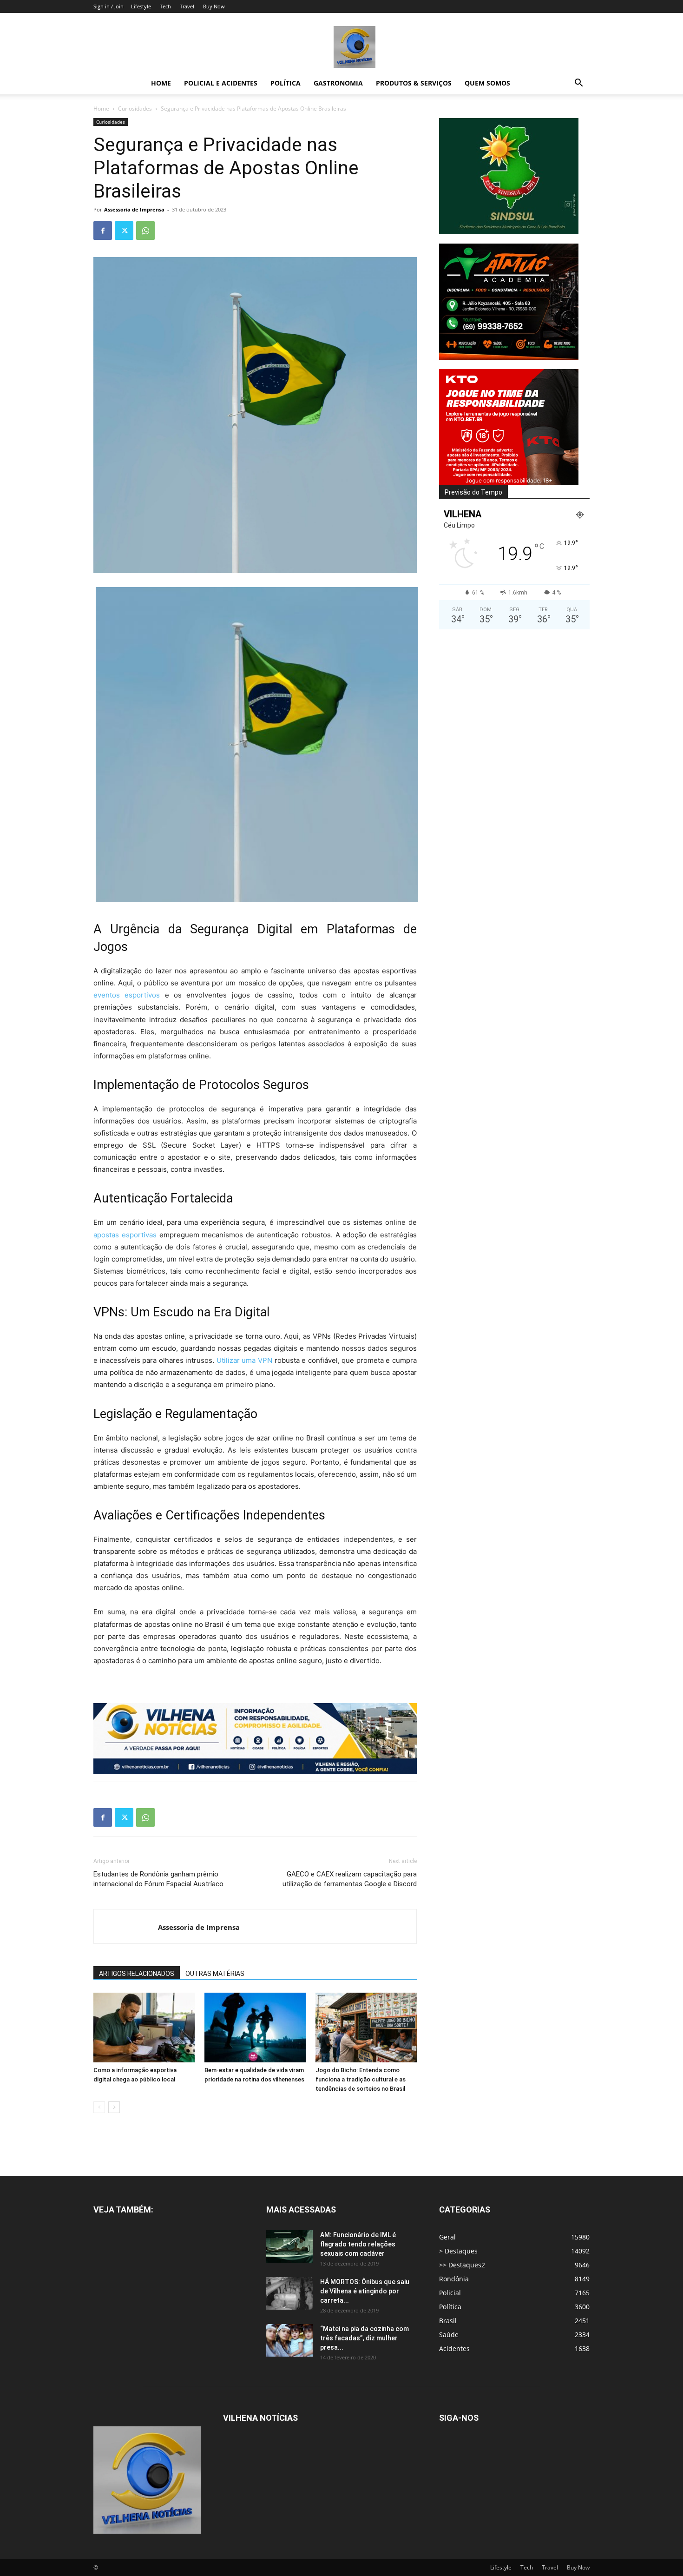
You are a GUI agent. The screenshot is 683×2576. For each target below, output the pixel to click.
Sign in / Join (108, 6)
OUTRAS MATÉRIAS (215, 1974)
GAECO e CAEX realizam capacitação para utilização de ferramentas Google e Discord (350, 1879)
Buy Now (214, 6)
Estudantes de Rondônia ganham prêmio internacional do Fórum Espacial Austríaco (158, 1879)
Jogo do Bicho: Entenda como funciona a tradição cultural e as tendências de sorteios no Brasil (361, 2079)
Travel (187, 6)
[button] (578, 84)
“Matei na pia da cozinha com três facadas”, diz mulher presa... (364, 2338)
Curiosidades (135, 109)
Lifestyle (141, 6)
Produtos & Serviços (414, 83)
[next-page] (114, 2107)
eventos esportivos (127, 995)
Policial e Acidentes (221, 83)
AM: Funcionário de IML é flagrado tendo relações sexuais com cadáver (358, 2244)
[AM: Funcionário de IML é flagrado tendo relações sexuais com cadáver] (289, 2246)
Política (286, 83)
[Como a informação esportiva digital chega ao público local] (144, 2028)
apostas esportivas (126, 1235)
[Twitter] (124, 231)
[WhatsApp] (145, 231)
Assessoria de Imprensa (134, 209)
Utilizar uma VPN (246, 1360)
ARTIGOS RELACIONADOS (137, 1974)
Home (161, 83)
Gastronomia (338, 83)
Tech (165, 6)
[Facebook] (103, 231)
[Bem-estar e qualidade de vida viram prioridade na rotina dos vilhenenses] (255, 2028)
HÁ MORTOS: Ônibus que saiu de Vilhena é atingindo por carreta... (365, 2291)
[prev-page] (99, 2107)
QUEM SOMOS (487, 83)
